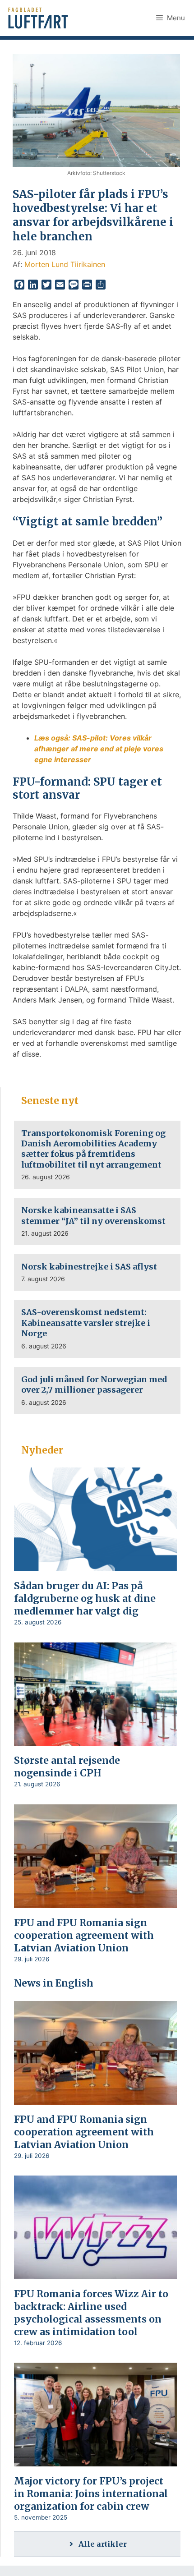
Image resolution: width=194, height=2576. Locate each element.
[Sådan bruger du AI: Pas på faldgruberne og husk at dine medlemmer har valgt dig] (95, 1565)
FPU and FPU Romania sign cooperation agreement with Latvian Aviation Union (84, 1935)
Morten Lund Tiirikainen (65, 264)
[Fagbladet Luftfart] (39, 18)
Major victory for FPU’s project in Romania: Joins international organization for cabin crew (91, 2494)
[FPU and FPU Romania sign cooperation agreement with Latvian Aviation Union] (95, 1902)
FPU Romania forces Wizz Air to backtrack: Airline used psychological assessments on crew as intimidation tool (91, 2313)
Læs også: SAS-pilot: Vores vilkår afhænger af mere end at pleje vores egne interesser (99, 749)
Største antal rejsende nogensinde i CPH (67, 1767)
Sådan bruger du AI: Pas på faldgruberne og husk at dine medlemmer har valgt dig (85, 1598)
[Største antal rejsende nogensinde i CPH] (95, 1740)
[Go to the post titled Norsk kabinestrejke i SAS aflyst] (97, 1272)
